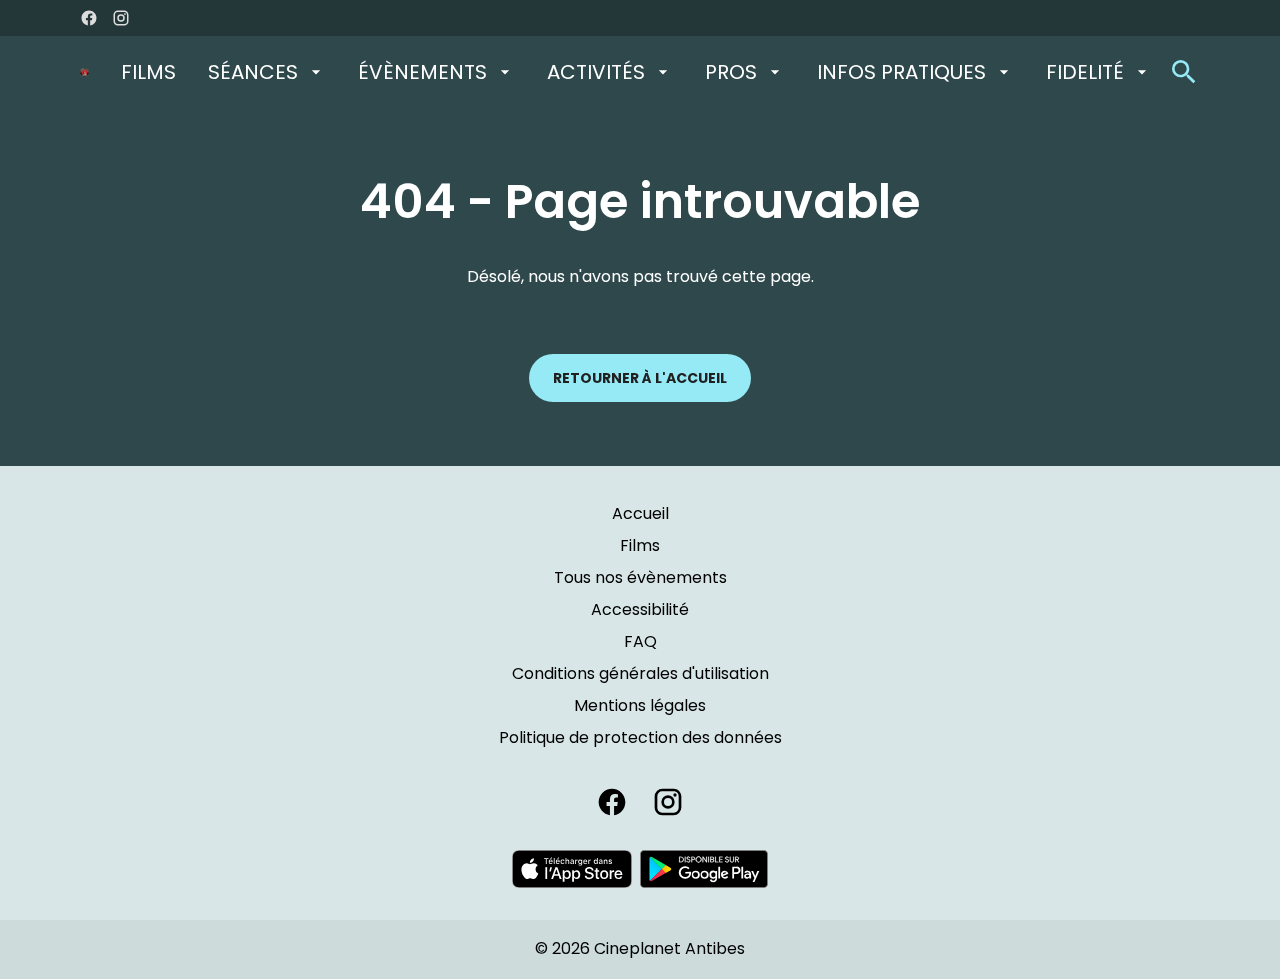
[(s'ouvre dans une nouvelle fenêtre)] (572, 869)
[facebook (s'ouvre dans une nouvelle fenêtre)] (89, 18)
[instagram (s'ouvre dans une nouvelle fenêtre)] (121, 18)
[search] (1184, 72)
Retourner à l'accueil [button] (640, 378)
